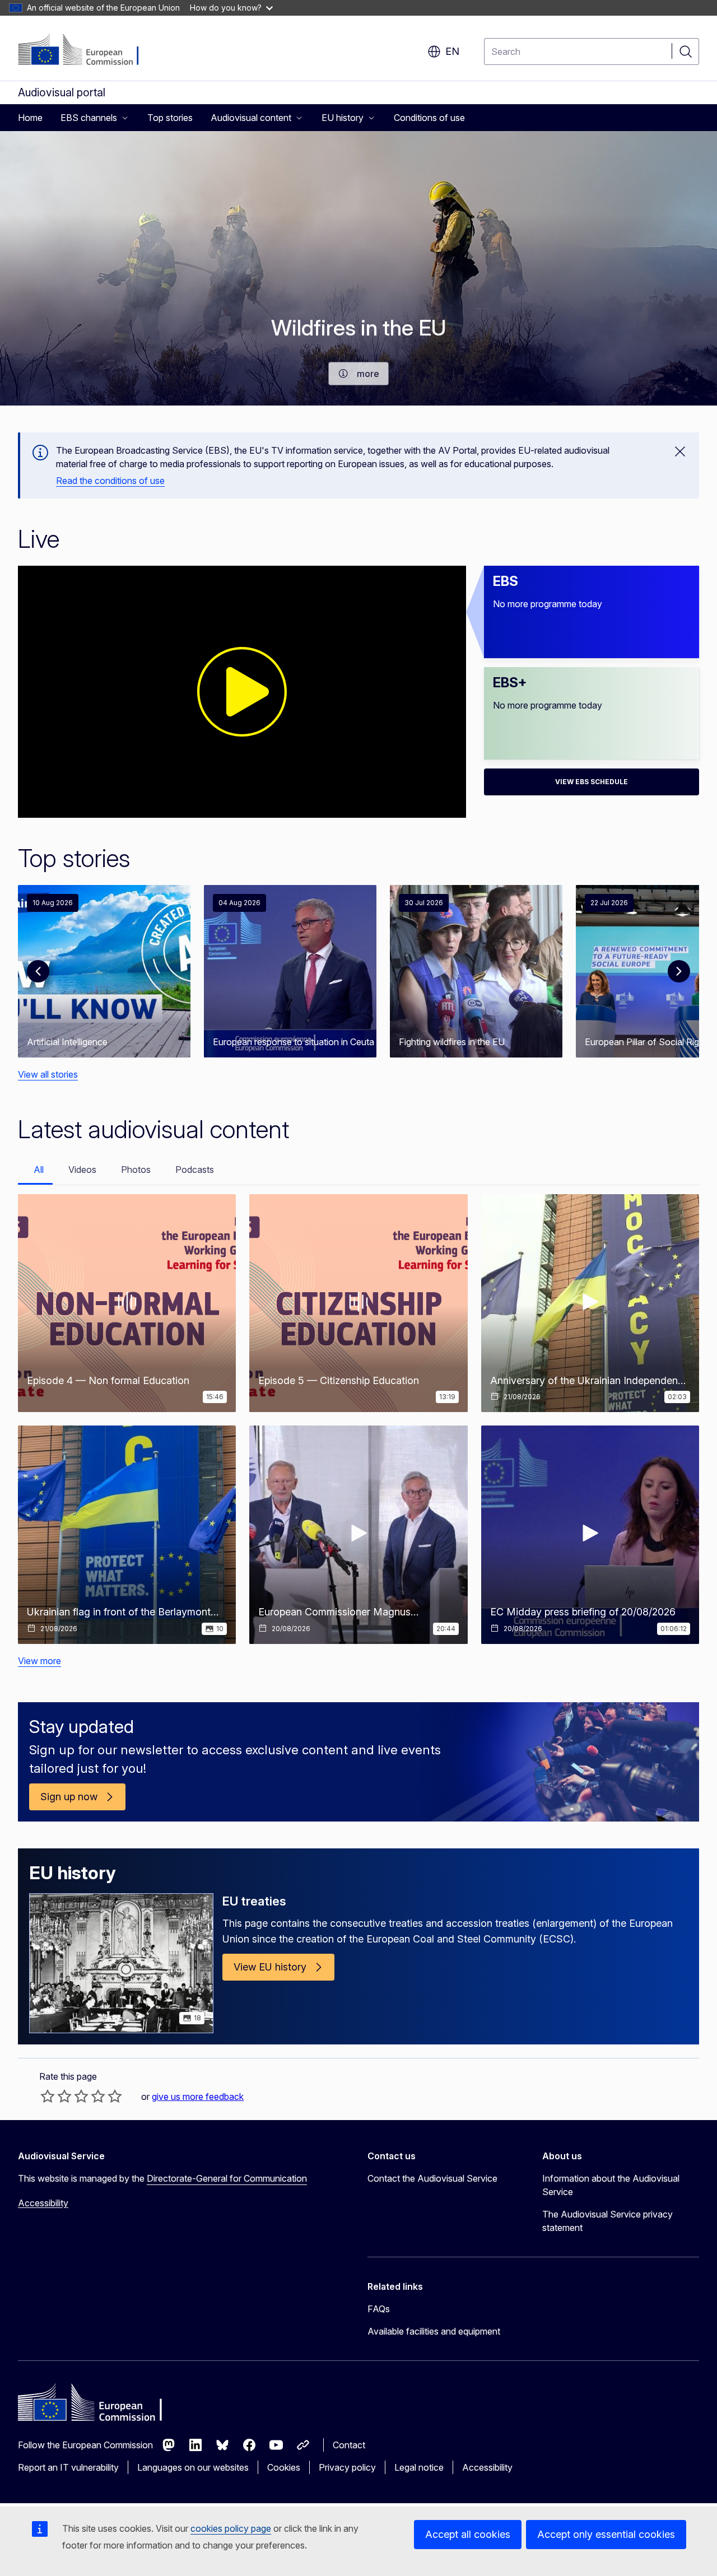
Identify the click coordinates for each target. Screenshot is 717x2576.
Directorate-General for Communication (227, 2178)
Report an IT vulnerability (68, 2467)
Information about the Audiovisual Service (611, 2185)
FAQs (379, 2309)
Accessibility (43, 2203)
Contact (349, 2445)
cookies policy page (231, 2528)
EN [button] (452, 51)
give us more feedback (198, 2097)
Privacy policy (347, 2467)
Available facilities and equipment (434, 2331)
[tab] (35, 1170)
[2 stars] (56, 2096)
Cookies (284, 2467)
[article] (104, 971)
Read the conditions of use (110, 481)
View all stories (48, 1074)
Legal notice (419, 2467)
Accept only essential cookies (606, 2534)
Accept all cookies (468, 2534)
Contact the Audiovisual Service (432, 2178)
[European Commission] (86, 50)
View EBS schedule (592, 782)
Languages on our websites (193, 2467)
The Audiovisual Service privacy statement (607, 2221)
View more (39, 1661)
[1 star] (48, 2096)
